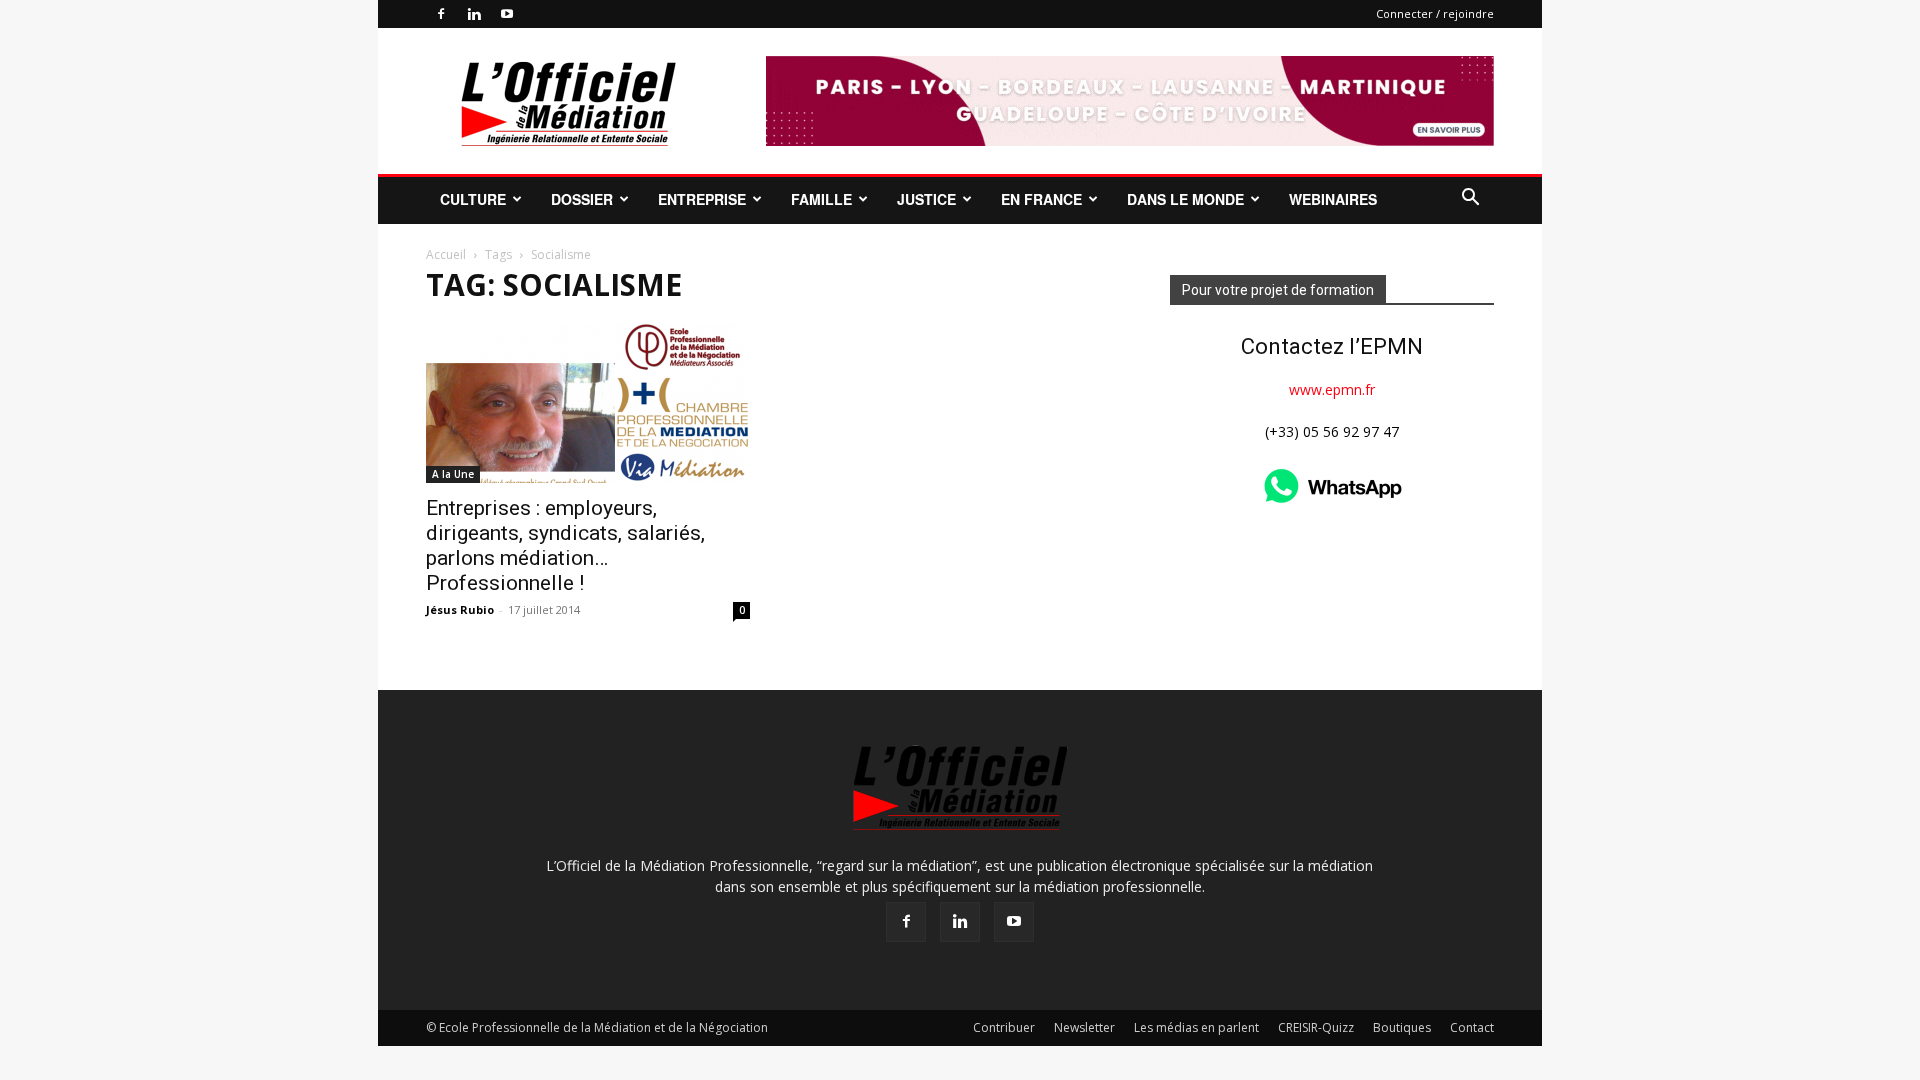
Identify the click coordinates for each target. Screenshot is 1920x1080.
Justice (926, 199)
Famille (821, 199)
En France (1041, 199)
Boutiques (1402, 1027)
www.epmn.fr (1332, 389)
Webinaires (1333, 199)
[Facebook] (441, 14)
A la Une (453, 474)
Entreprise (702, 199)
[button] (1470, 199)
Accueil (446, 254)
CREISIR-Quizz (1316, 1027)
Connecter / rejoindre (1435, 13)
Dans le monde (1185, 199)
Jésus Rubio (460, 609)
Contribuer (1004, 1027)
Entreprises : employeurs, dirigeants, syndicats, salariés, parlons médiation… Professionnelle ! (565, 545)
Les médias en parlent (1196, 1027)
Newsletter (1084, 1027)
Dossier (582, 199)
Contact (1472, 1027)
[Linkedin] (474, 14)
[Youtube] (507, 14)
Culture (473, 199)
